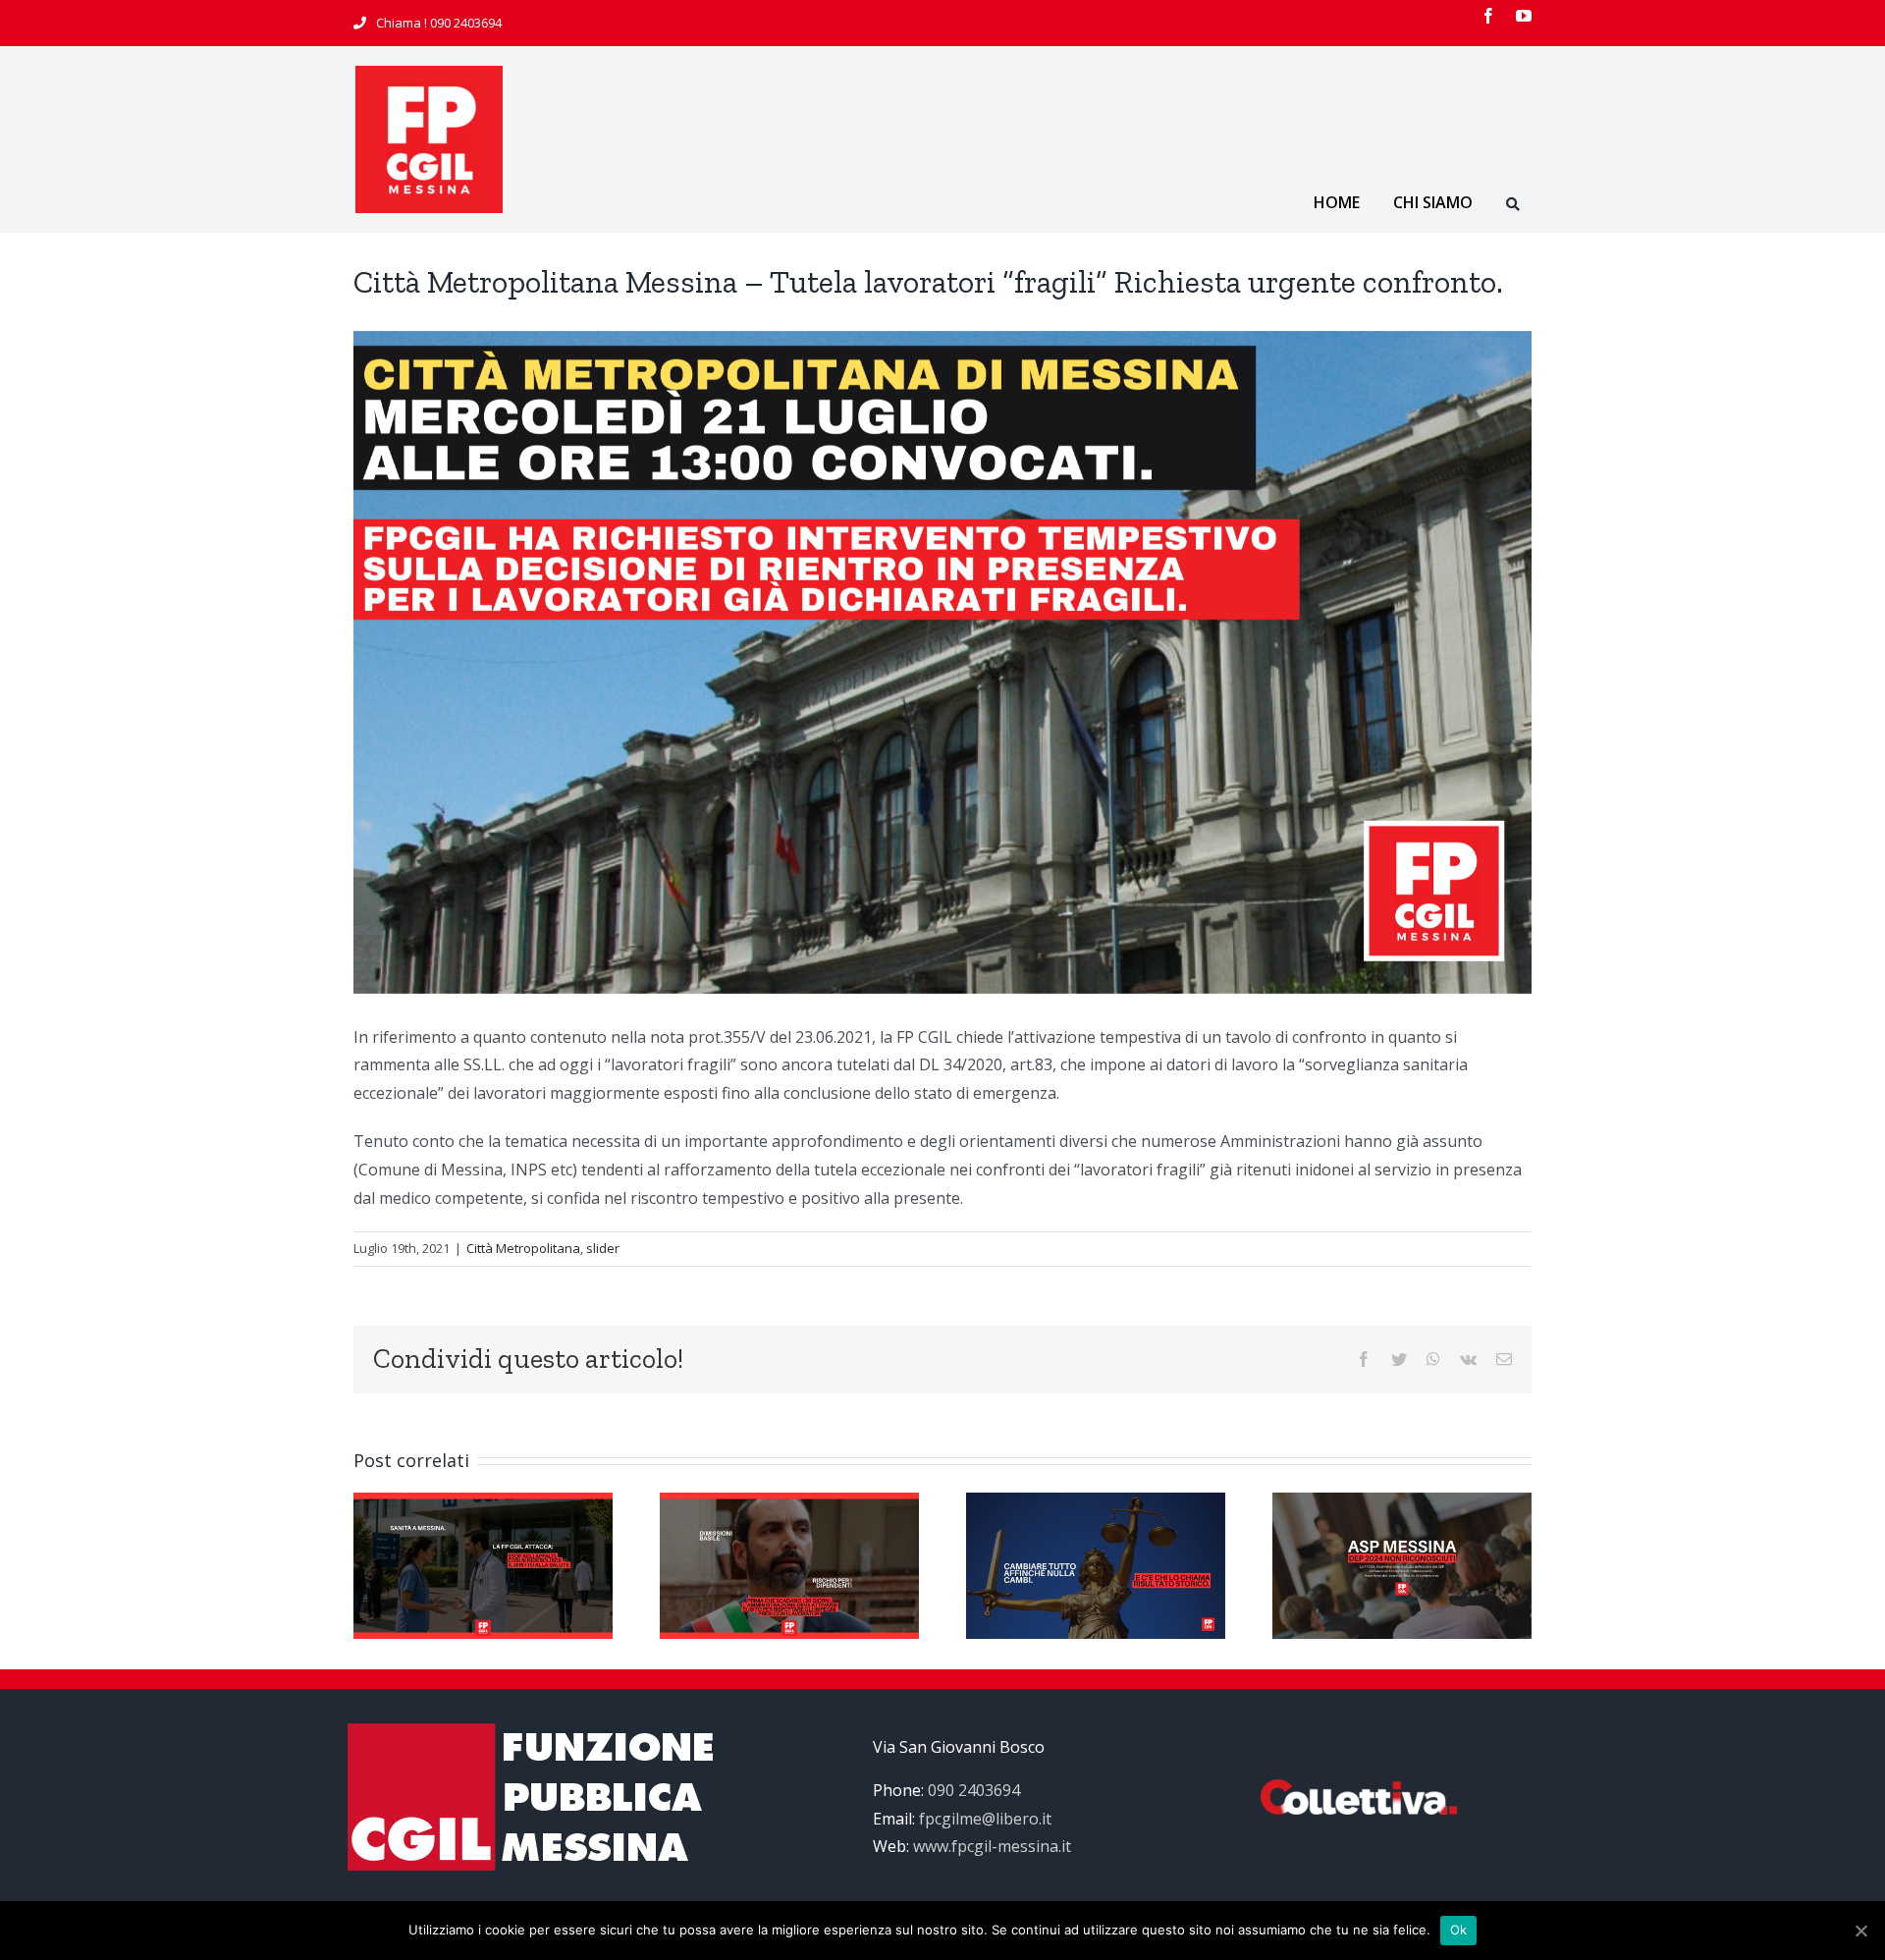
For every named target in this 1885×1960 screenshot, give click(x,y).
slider (603, 1248)
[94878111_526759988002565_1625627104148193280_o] (429, 74)
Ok (1459, 1930)
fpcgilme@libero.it (985, 1819)
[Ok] (1860, 1931)
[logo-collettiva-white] (1359, 1787)
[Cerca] (1513, 207)
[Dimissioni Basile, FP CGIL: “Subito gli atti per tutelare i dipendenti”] (789, 1564)
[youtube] (1524, 16)
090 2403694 (466, 23)
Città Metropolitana (523, 1248)
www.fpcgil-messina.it (992, 1846)
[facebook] (1488, 16)
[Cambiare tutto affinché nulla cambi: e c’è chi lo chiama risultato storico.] (1096, 1564)
